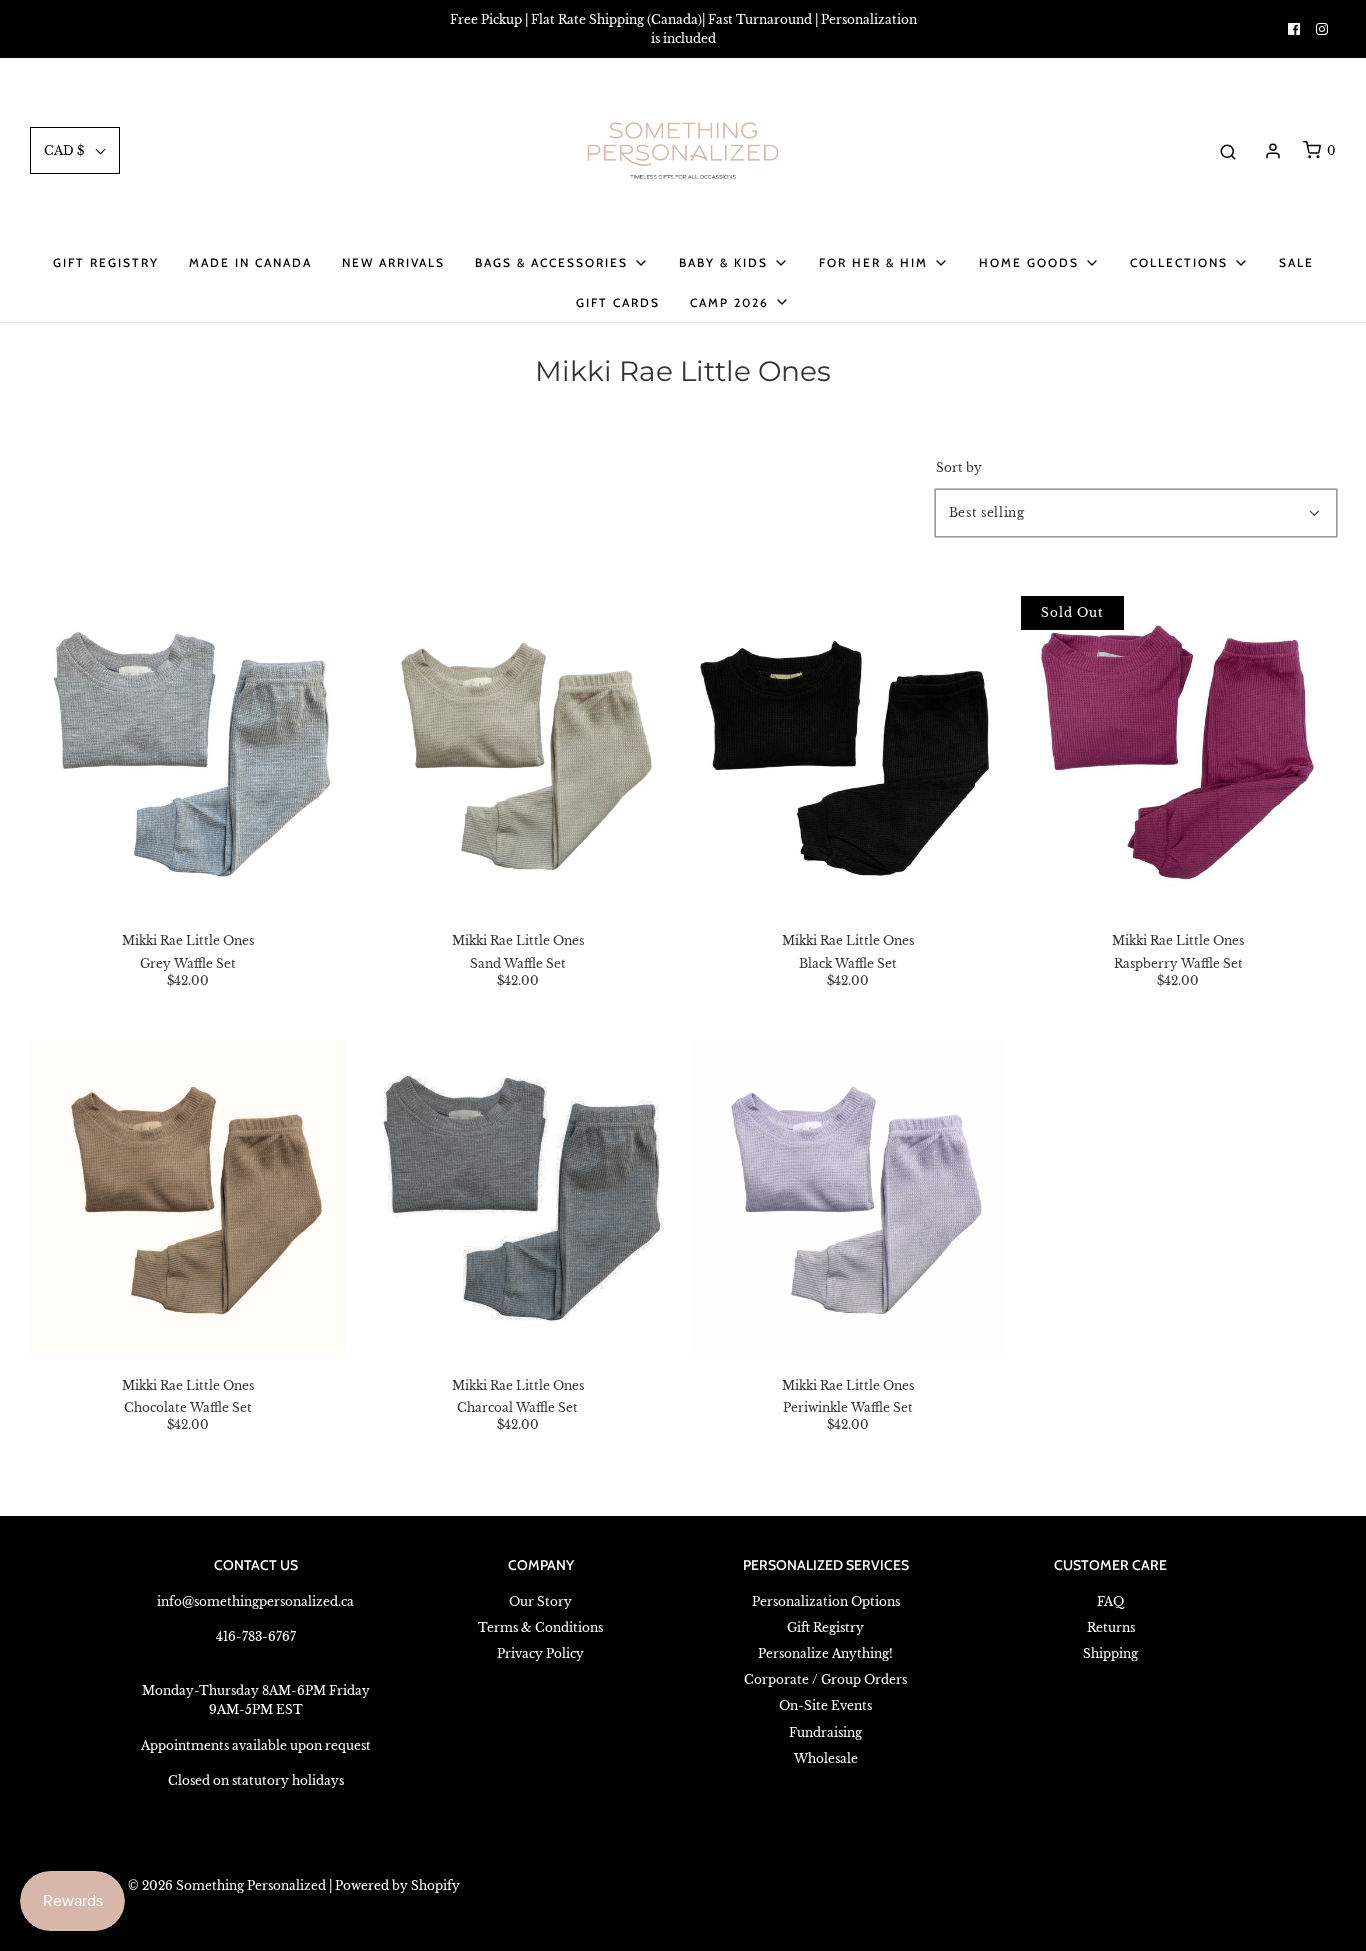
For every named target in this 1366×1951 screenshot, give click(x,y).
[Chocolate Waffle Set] (187, 1197)
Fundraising (825, 1732)
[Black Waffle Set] (848, 753)
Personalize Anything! (825, 1653)
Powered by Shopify (397, 1885)
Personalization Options (826, 1601)
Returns (1111, 1627)
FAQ (1110, 1601)
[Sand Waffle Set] (517, 753)
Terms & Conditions (540, 1627)
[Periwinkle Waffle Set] (848, 1197)
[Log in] (1273, 151)
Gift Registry (106, 262)
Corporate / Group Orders (825, 1679)
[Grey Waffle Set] (187, 753)
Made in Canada (250, 262)
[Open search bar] (1228, 151)
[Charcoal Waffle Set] (517, 1197)
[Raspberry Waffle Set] (1178, 753)
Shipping (1110, 1653)
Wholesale (826, 1758)
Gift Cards (618, 302)
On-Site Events (825, 1705)
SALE (1296, 262)
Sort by (959, 468)
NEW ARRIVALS (393, 262)
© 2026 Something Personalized (227, 1885)
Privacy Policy (540, 1653)
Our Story (540, 1601)
